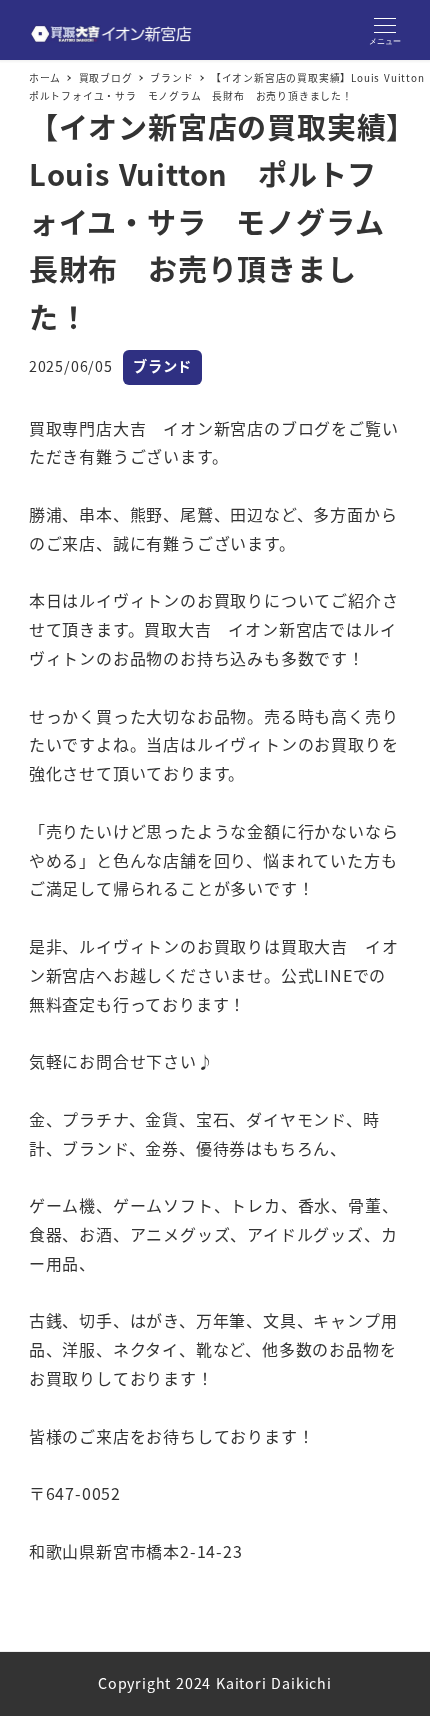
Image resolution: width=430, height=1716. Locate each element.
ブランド (162, 366)
